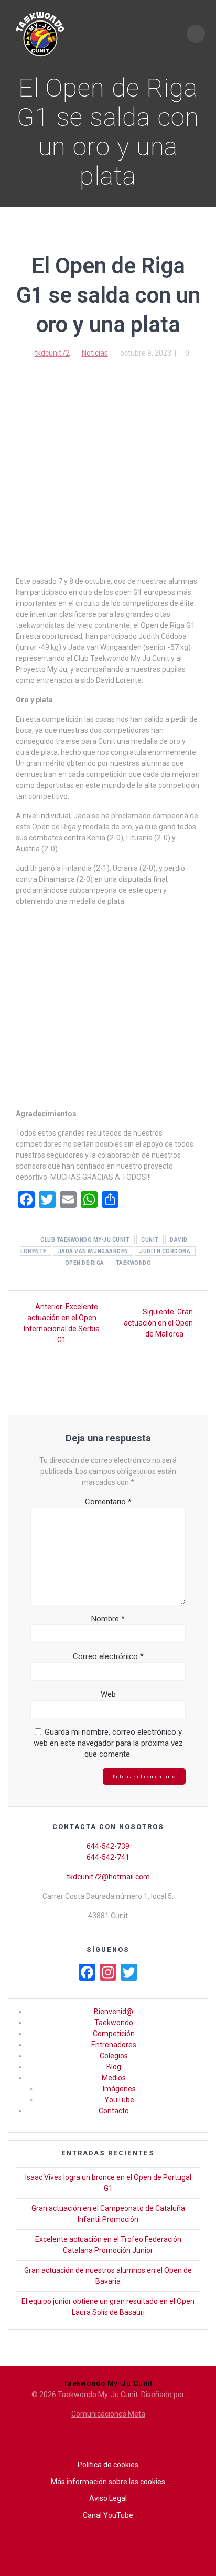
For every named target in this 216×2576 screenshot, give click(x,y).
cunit (150, 1240)
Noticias (95, 353)
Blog (114, 2067)
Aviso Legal (108, 2498)
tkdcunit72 (52, 353)
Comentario (108, 1502)
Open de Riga (85, 1263)
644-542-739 (108, 1846)
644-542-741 (108, 1857)
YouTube (119, 2100)
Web (108, 1694)
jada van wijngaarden (93, 1251)
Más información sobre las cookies (108, 2482)
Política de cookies (108, 2465)
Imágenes (119, 2089)
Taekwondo (114, 2023)
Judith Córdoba (165, 1251)
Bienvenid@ (114, 2012)
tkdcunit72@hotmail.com (108, 1877)
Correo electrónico (108, 1656)
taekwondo (134, 1263)
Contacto (114, 2111)
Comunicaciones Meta (108, 2414)
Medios (114, 2078)
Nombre (108, 1619)
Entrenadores (114, 2045)
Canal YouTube (108, 2515)
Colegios (114, 2056)
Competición (114, 2034)
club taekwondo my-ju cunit (85, 1240)
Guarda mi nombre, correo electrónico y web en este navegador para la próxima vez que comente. (108, 1743)
